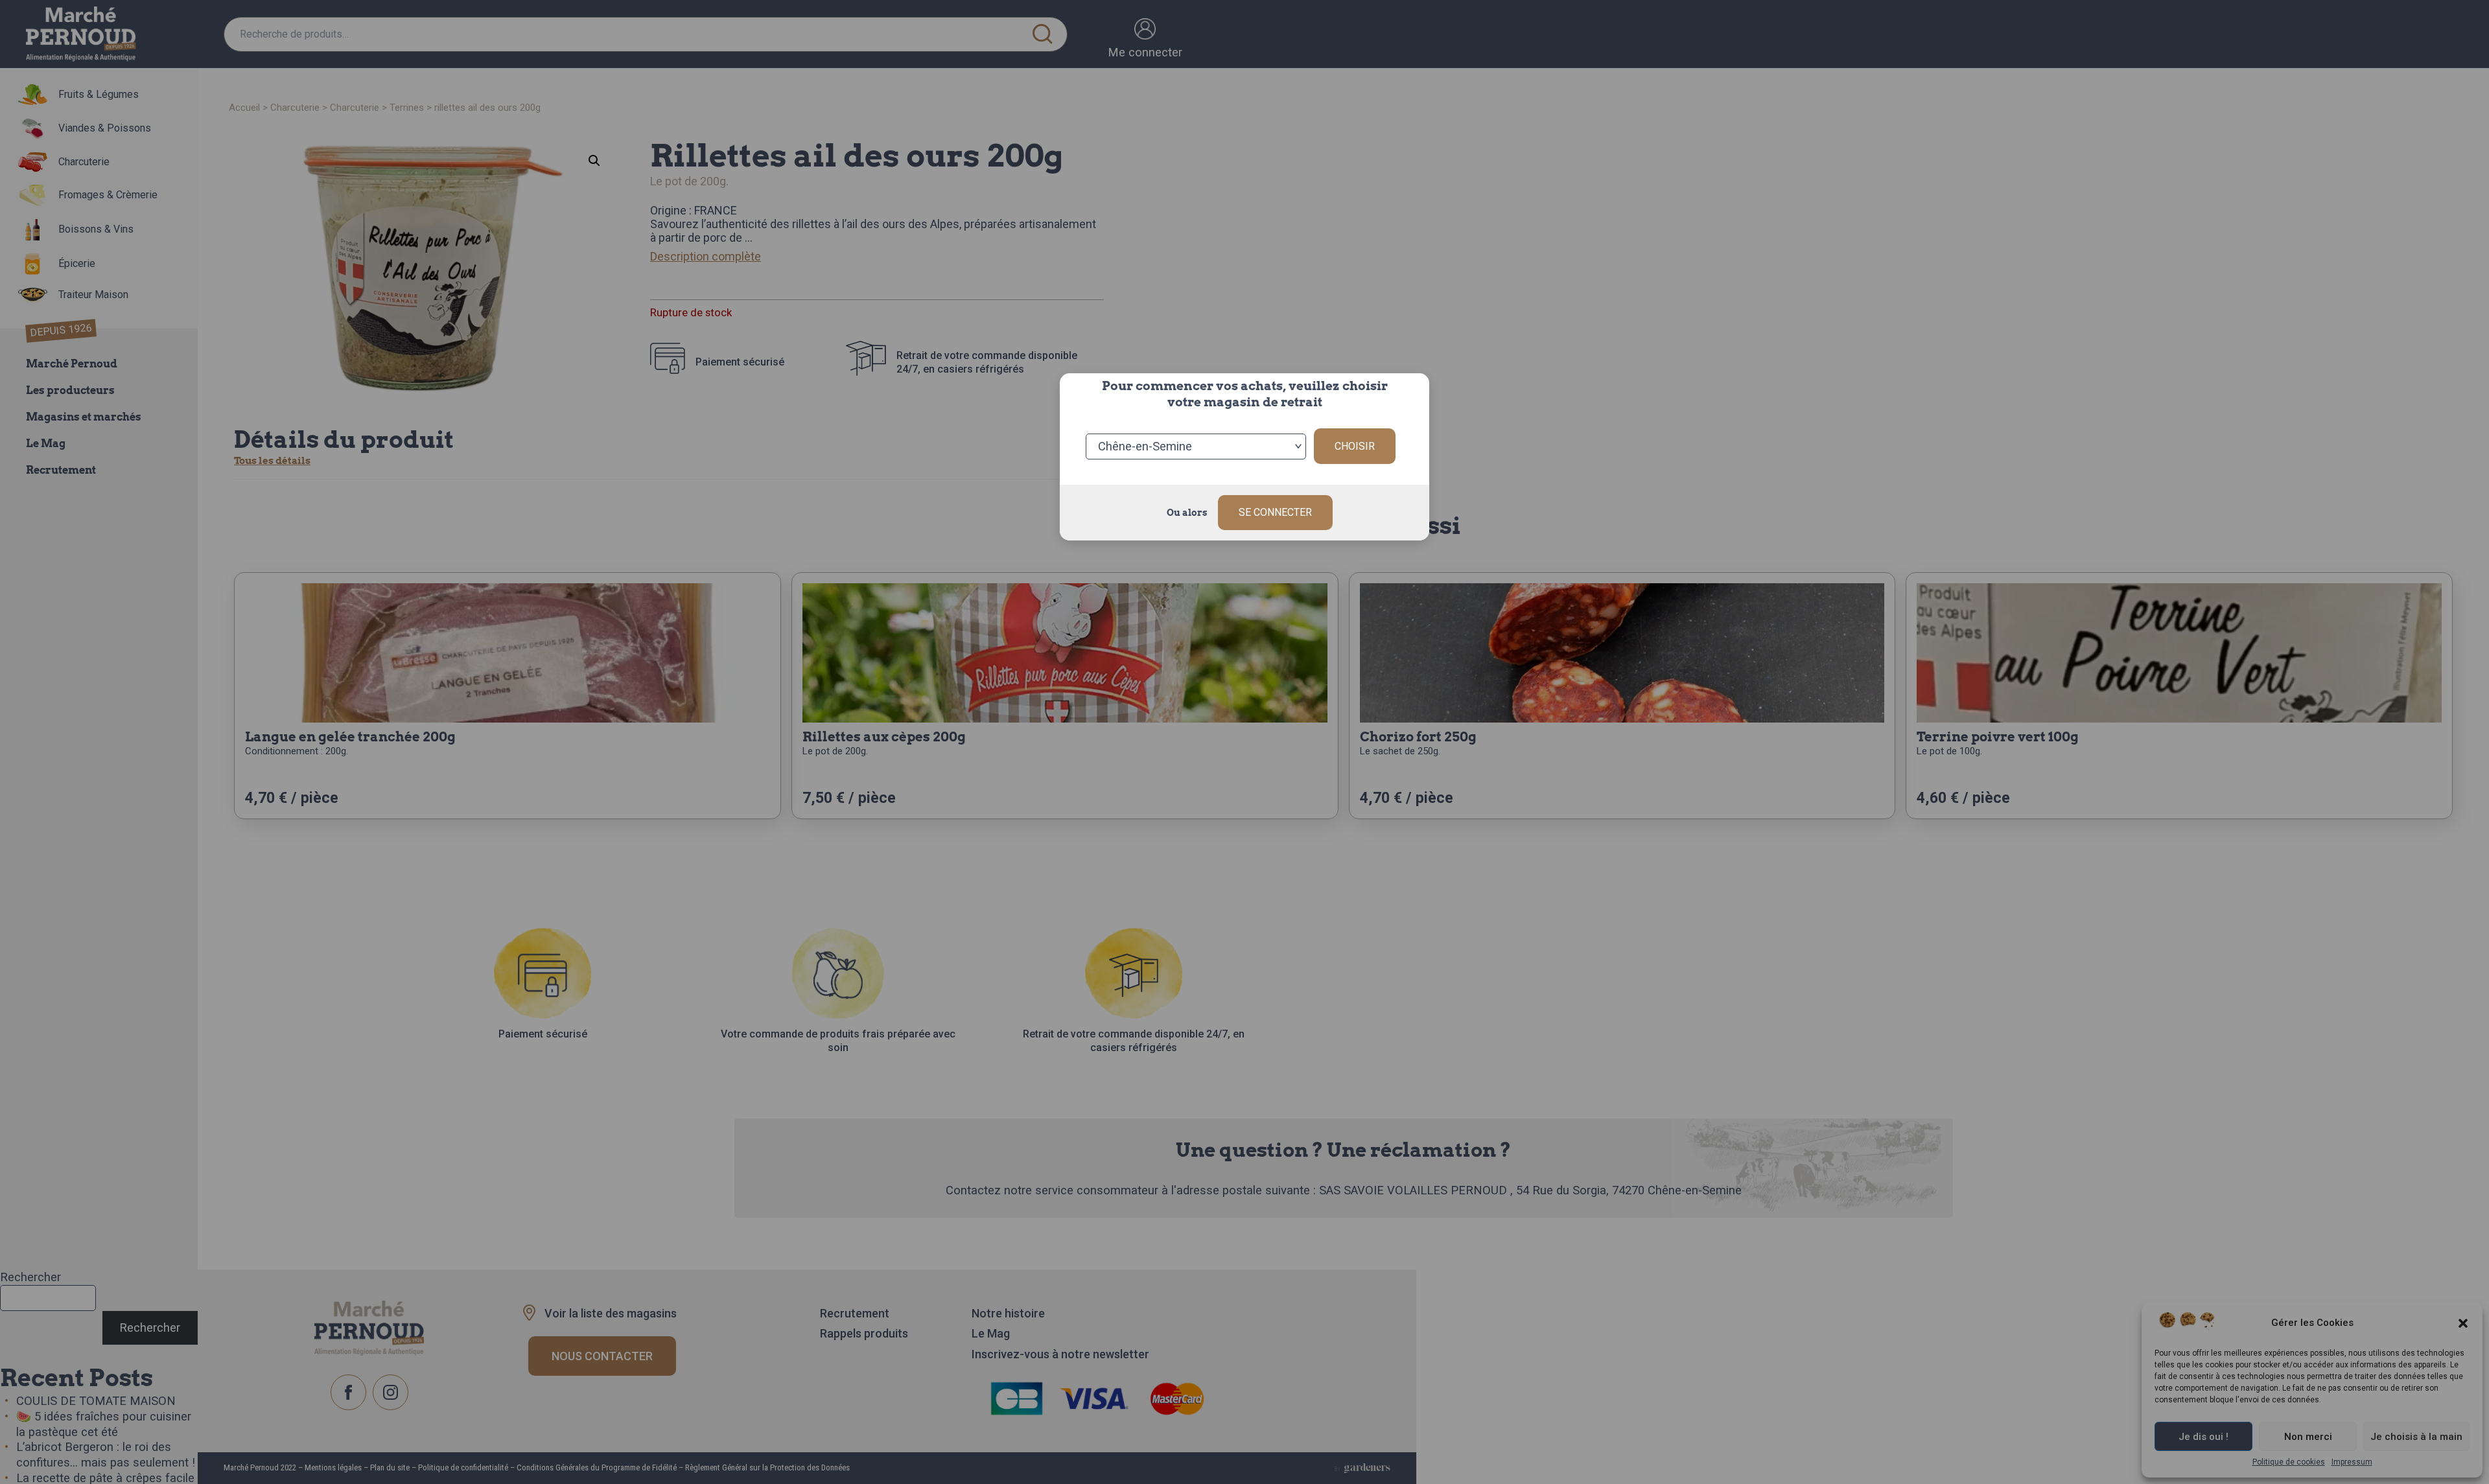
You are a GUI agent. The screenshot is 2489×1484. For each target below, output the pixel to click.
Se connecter (1275, 512)
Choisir (1355, 446)
